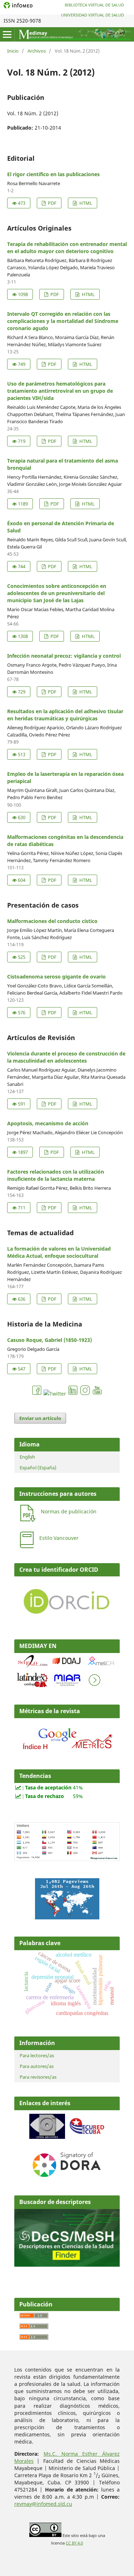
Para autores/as (37, 2066)
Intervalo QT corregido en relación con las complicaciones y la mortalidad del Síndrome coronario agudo (63, 321)
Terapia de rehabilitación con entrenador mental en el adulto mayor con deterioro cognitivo (67, 248)
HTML (85, 203)
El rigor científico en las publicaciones (53, 174)
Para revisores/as (38, 2077)
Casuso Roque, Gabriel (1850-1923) (49, 1340)
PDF (52, 203)
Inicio (13, 51)
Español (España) (38, 1468)
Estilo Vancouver (59, 1538)
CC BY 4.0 (74, 2543)
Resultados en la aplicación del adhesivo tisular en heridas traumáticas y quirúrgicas (65, 715)
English (27, 1457)
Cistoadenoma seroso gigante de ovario (56, 977)
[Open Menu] (7, 34)
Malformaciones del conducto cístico (52, 921)
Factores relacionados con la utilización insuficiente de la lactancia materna (56, 1175)
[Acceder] (67, 1751)
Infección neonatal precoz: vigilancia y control (64, 656)
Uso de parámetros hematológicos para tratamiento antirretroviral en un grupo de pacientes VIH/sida (60, 391)
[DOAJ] (67, 1667)
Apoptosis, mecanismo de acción (48, 1123)
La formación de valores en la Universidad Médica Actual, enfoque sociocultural (59, 1252)
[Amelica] (101, 1667)
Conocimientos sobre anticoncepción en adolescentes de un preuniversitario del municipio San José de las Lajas (57, 593)
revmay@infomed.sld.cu (43, 2504)
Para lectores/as (37, 2055)
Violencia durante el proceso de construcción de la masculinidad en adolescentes (66, 1057)
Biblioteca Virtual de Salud (94, 5)
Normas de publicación (69, 1511)
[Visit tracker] (67, 1917)
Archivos (37, 51)
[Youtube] (97, 1394)
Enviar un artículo (40, 1418)
